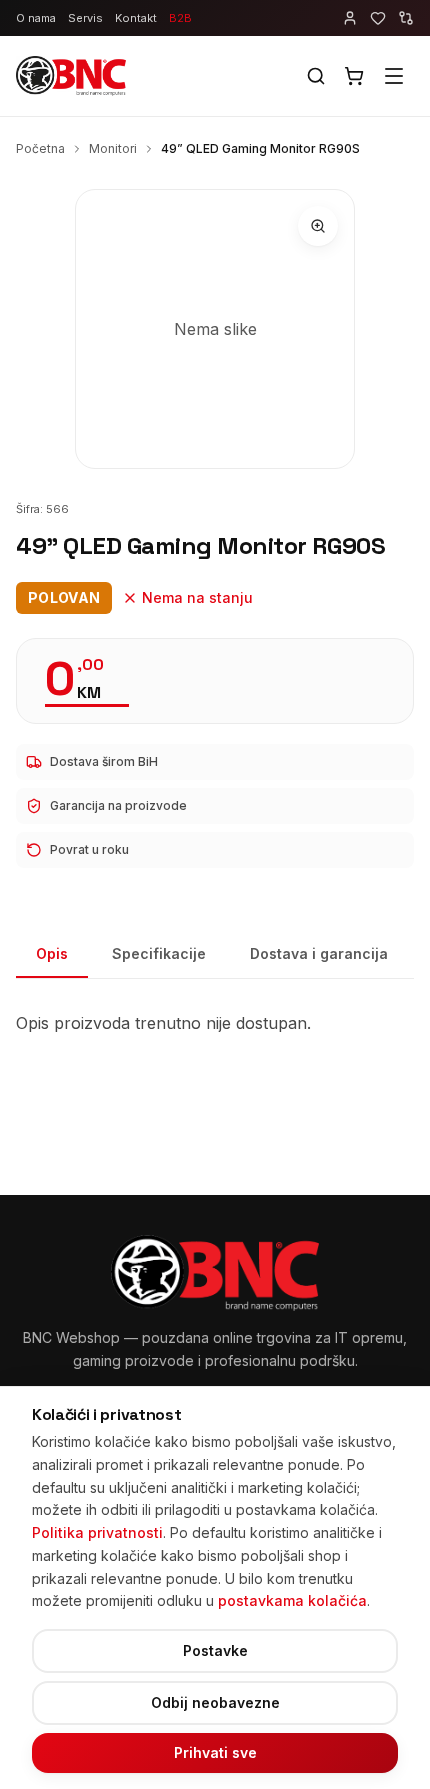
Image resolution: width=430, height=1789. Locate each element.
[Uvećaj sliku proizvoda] (318, 226)
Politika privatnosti (97, 1532)
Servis (85, 18)
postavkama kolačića (292, 1600)
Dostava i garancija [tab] (319, 953)
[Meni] (394, 76)
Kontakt (136, 18)
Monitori (113, 148)
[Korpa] (354, 76)
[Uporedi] (406, 18)
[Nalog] (350, 18)
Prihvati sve (215, 1752)
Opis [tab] (52, 953)
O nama (36, 18)
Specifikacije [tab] (159, 953)
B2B (180, 18)
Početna (40, 148)
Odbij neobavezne (215, 1702)
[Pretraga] (316, 76)
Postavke (215, 1650)
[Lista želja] (378, 18)
